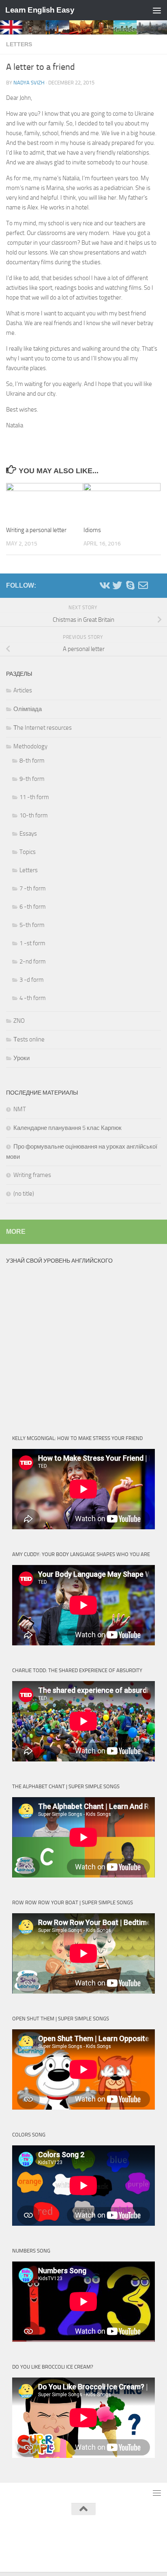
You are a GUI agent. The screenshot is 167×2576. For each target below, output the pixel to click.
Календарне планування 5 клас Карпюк (67, 1128)
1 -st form (32, 943)
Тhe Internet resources (43, 728)
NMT (20, 1109)
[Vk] (104, 585)
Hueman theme (124, 2530)
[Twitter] (117, 585)
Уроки (21, 1058)
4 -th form (33, 998)
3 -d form (32, 980)
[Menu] (157, 10)
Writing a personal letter (36, 530)
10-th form (34, 815)
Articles (23, 690)
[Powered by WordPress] (56, 2530)
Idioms (92, 530)
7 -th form (33, 888)
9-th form (32, 779)
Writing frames (32, 1175)
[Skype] (130, 585)
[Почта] (143, 585)
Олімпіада (28, 709)
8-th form (32, 761)
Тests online (29, 1039)
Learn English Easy (40, 10)
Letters (19, 44)
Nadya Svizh (29, 83)
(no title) (24, 1194)
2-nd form (33, 961)
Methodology (30, 746)
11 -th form (34, 797)
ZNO (19, 1021)
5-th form (32, 925)
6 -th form (33, 907)
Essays (28, 834)
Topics (28, 852)
